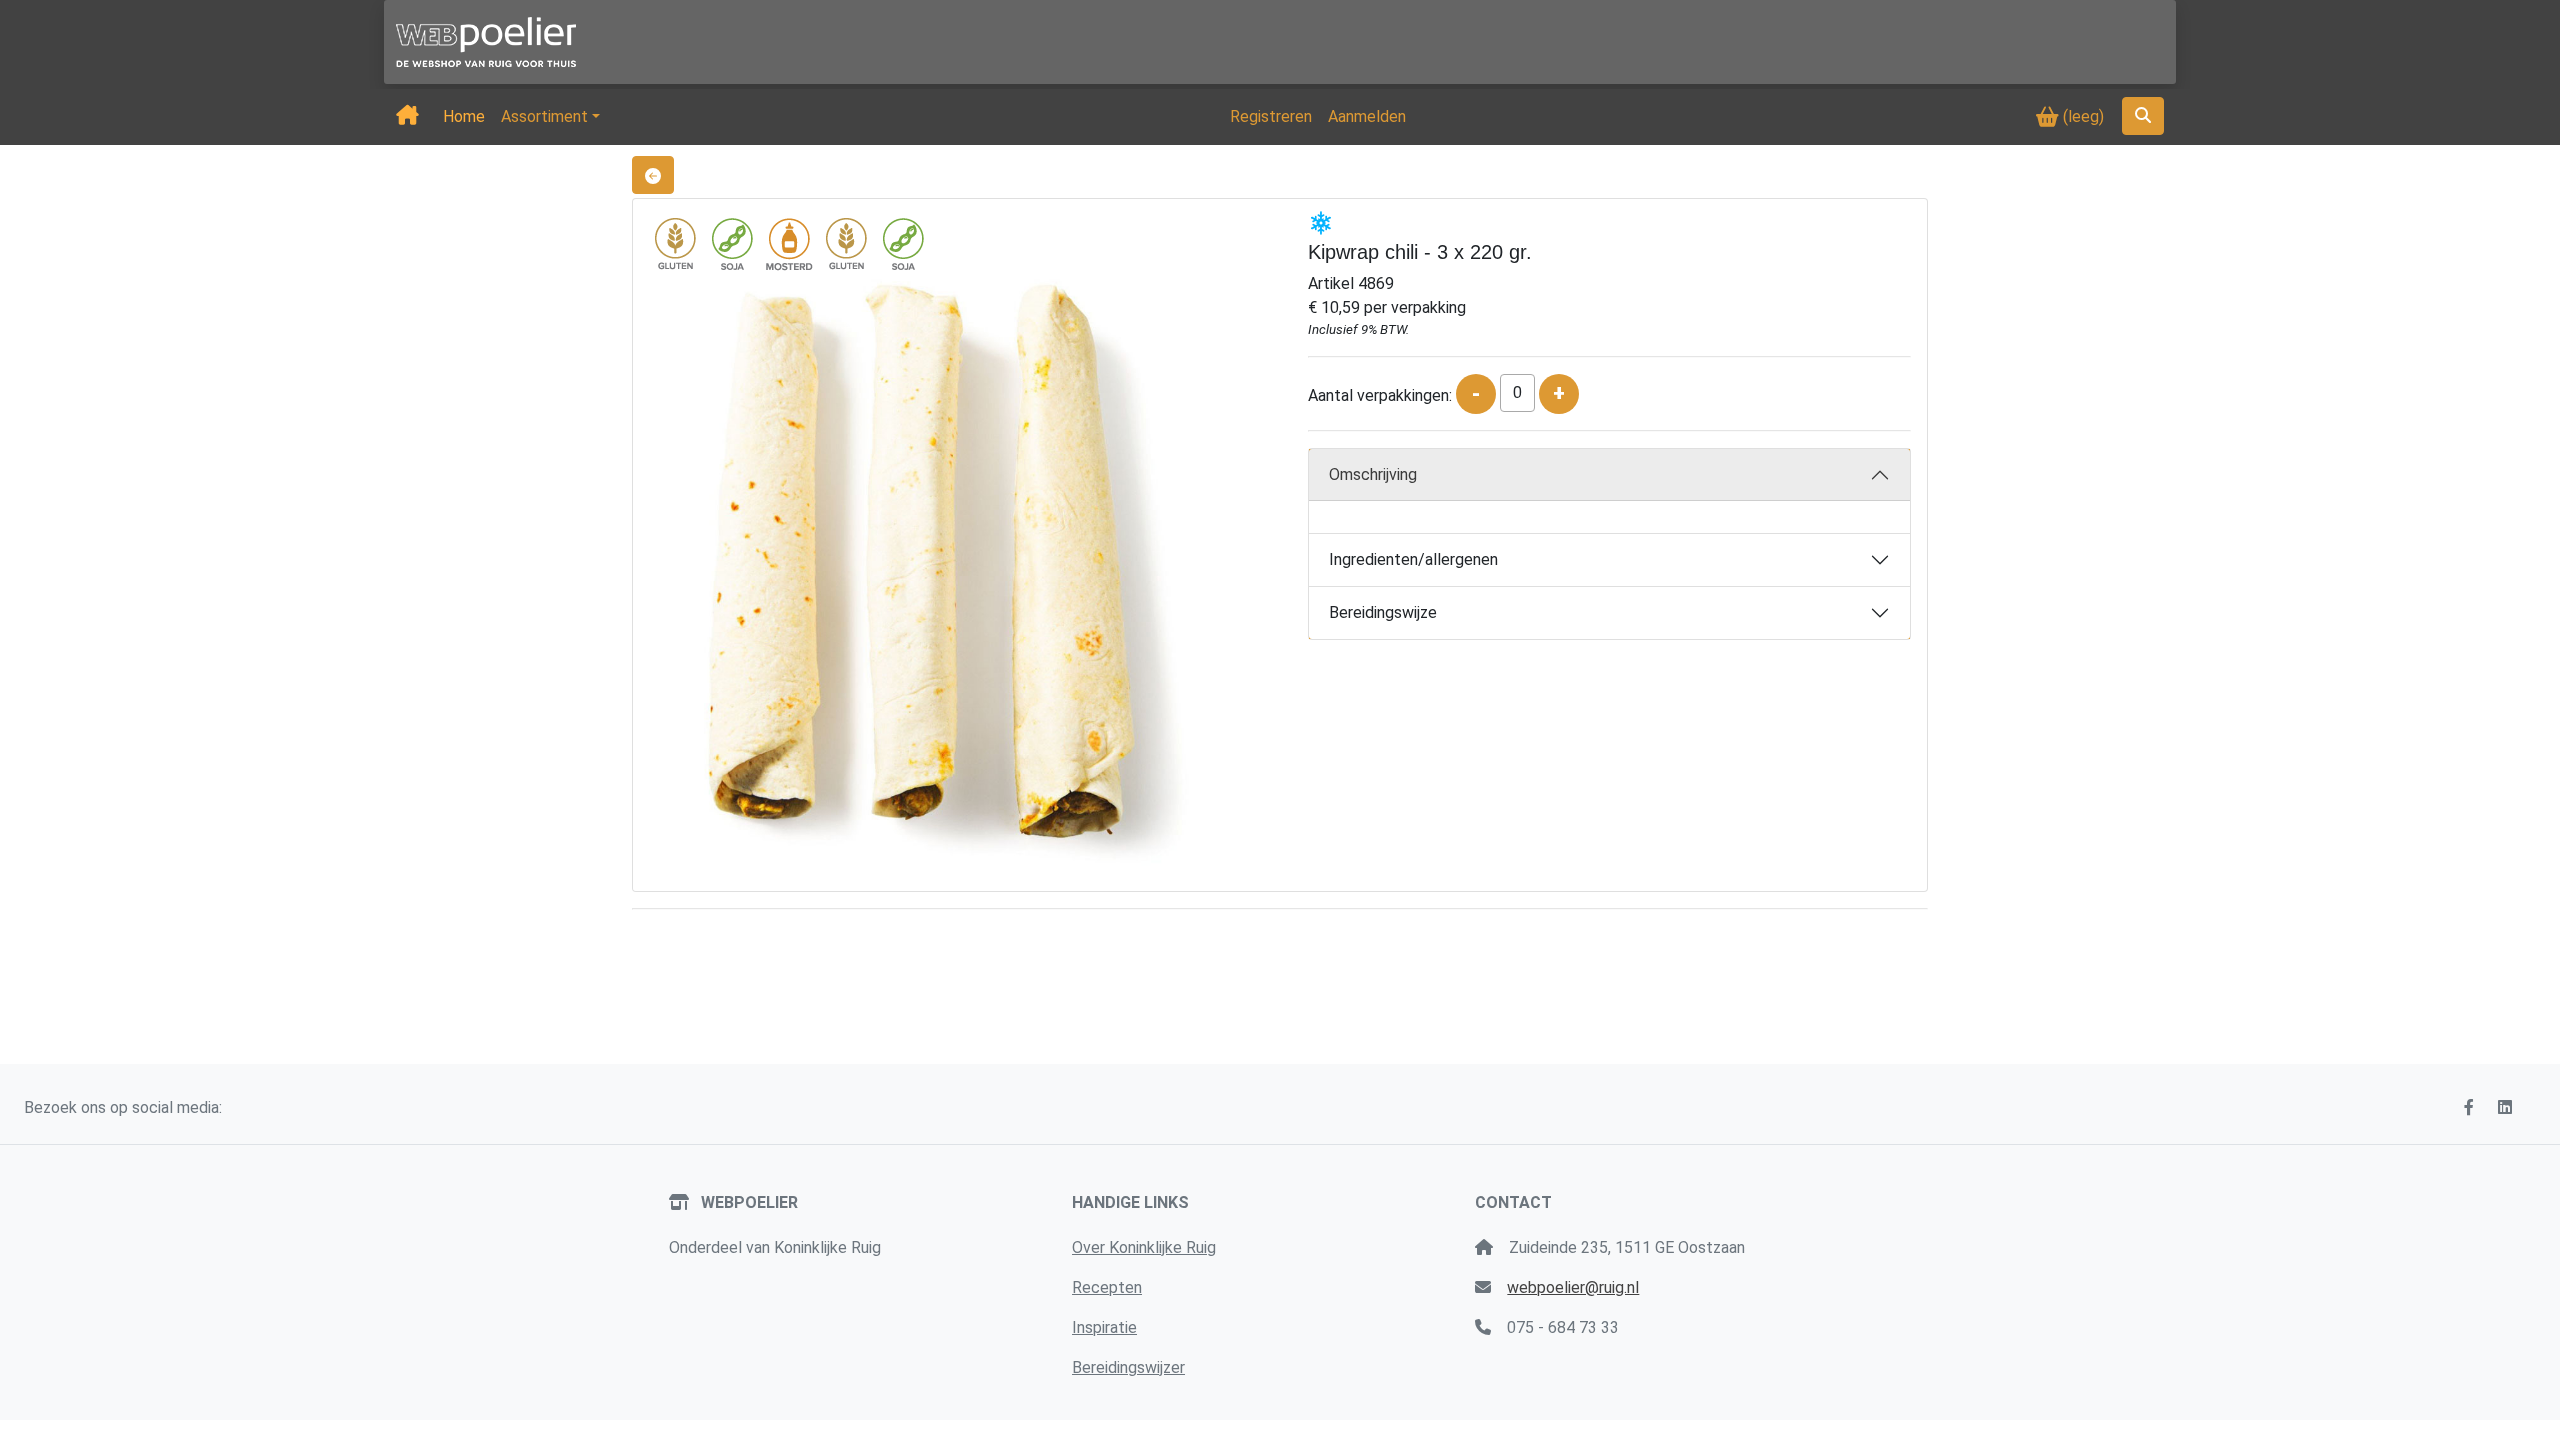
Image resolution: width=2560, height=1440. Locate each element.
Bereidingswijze (1383, 612)
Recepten (1107, 1287)
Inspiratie (1104, 1327)
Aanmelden (1367, 116)
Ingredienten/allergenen (1413, 559)
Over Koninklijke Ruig (1144, 1247)
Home (464, 116)
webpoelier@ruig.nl (1573, 1287)
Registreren (1271, 116)
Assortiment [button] (544, 116)
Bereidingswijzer (1128, 1367)
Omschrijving (1373, 474)
